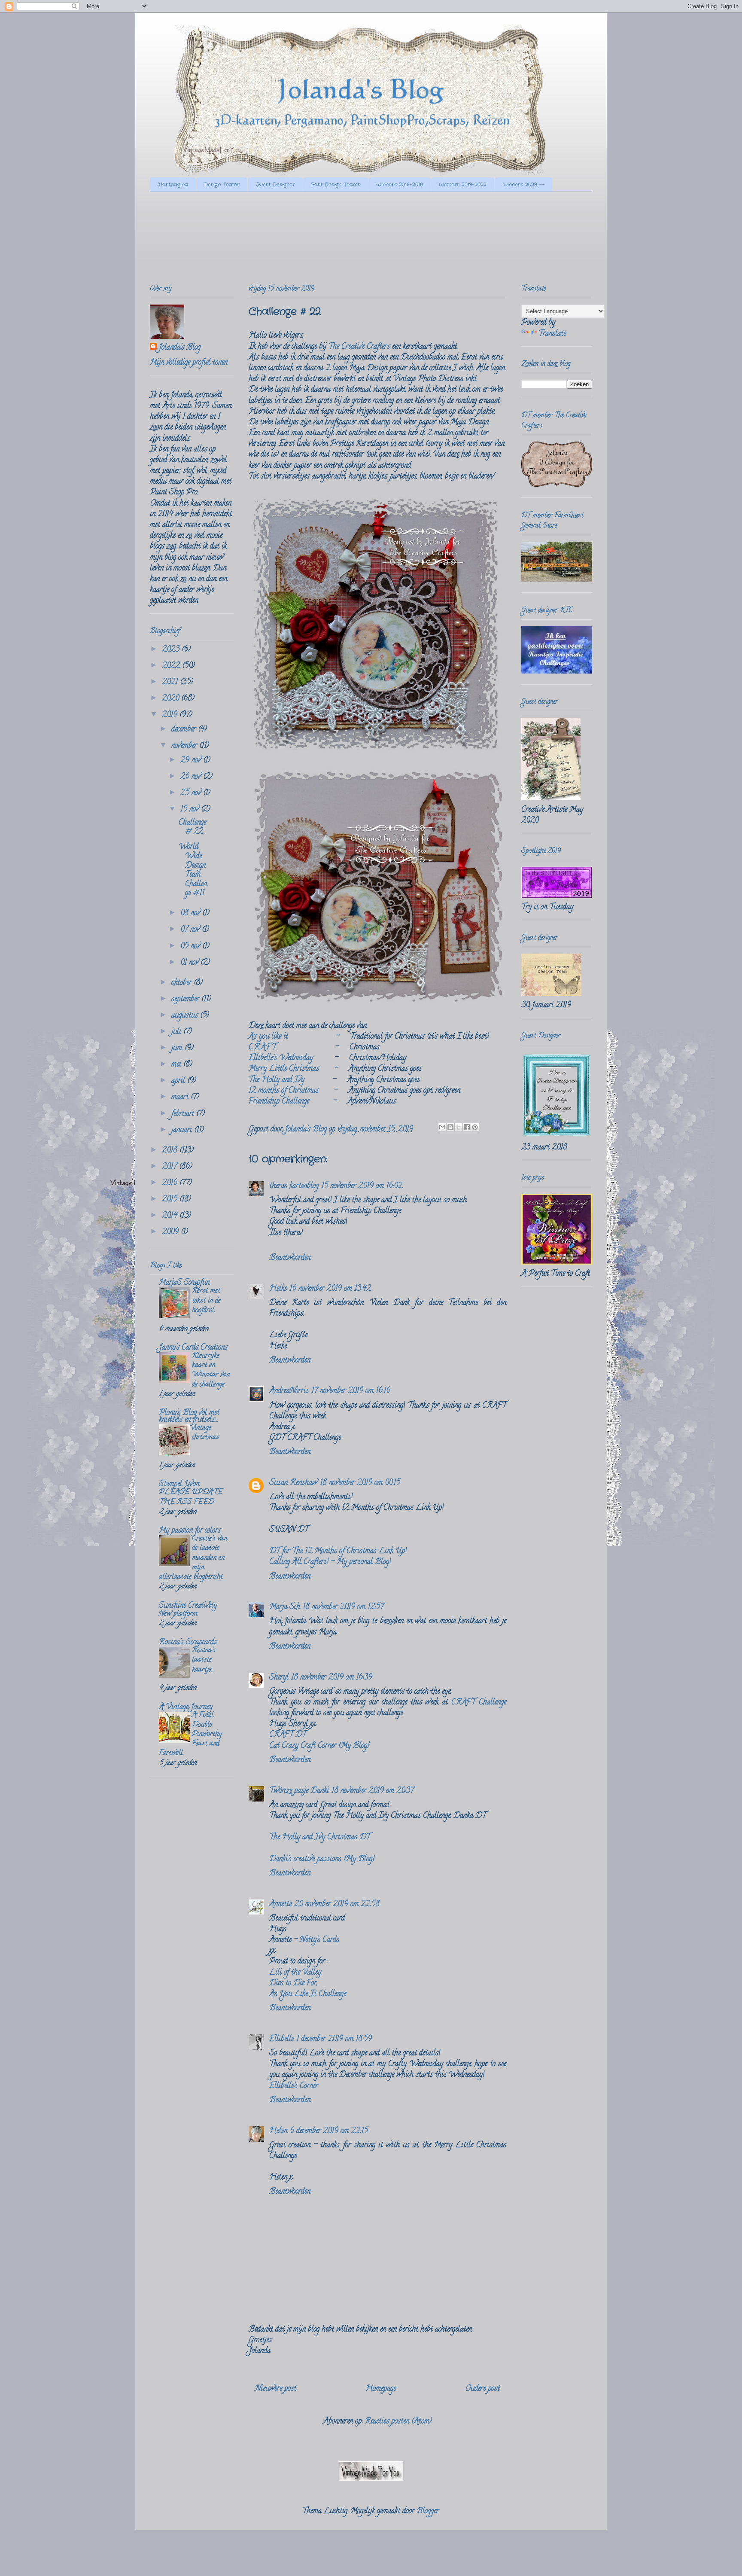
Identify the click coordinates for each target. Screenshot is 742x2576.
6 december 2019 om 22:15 (329, 2131)
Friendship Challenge (279, 1102)
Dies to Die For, (293, 1984)
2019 (171, 715)
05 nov (191, 947)
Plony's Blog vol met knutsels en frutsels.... (189, 1417)
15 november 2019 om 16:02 (362, 1186)
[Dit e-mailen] (442, 1127)
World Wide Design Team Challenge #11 (193, 870)
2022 (172, 666)
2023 (172, 650)
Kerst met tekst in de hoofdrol (206, 1301)
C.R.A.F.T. (263, 1048)
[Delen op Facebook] (467, 1127)
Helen (278, 2131)
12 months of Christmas (284, 1091)
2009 (171, 1232)
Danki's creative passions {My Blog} (322, 1860)
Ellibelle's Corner (294, 2086)
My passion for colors (190, 1531)
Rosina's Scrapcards (188, 1643)
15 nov (191, 810)
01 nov (190, 963)
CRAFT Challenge (479, 1703)
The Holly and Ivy (277, 1080)
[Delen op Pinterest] (475, 1127)
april (179, 1081)
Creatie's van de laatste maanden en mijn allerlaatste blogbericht (193, 1558)
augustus (186, 1016)
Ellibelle (281, 2039)
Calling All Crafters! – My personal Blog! (330, 1562)
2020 (172, 699)
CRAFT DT (288, 1735)
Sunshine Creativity (188, 1606)
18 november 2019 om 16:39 (332, 1678)
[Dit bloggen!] (450, 1127)
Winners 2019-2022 (463, 184)
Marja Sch (285, 1607)
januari (183, 1131)
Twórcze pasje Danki (299, 1791)
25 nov (192, 793)
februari (184, 1114)
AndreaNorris (289, 1391)
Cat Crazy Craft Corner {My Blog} (319, 1746)
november (185, 746)
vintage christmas (205, 1433)
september (186, 1000)
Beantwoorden (290, 1258)
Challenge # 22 (192, 828)
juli (177, 1032)
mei (177, 1065)
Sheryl (279, 1678)
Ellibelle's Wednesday (281, 1058)
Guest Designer (275, 184)
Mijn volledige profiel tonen (189, 363)
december (185, 730)
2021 (171, 683)
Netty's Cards (319, 1940)
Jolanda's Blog (179, 348)
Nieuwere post (276, 2389)
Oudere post (482, 2389)
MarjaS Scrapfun (184, 1283)
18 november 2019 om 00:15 (360, 1483)
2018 (171, 1151)
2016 (171, 1183)
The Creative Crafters (359, 347)
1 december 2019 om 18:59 (334, 2039)
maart (181, 1097)
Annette (280, 1905)
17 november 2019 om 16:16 (351, 1391)
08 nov (191, 914)
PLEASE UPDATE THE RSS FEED (191, 1497)
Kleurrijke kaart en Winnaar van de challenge (211, 1370)
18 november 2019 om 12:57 (343, 1607)
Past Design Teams (336, 184)
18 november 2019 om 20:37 (373, 1791)
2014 (171, 1216)
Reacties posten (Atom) (398, 2422)
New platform (178, 1614)
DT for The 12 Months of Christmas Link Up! (338, 1552)
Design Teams (222, 184)
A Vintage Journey (186, 1707)
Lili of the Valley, (296, 1973)
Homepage (381, 2389)
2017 (170, 1167)
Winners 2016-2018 (400, 184)
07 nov (191, 930)
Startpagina (173, 184)
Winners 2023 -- (523, 184)
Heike (278, 1289)
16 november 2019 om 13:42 (330, 1289)
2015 (171, 1200)
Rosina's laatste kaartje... (204, 1660)
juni (178, 1049)
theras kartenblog (294, 1186)
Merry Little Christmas (284, 1069)
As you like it (268, 1037)
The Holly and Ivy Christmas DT (320, 1838)
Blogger (428, 2512)
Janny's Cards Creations (193, 1348)
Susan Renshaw (293, 1483)
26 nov (192, 777)
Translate (552, 334)
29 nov (192, 761)
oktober (182, 983)
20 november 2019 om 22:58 (337, 1905)
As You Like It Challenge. (308, 1994)
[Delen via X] (459, 1127)
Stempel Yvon (179, 1485)
